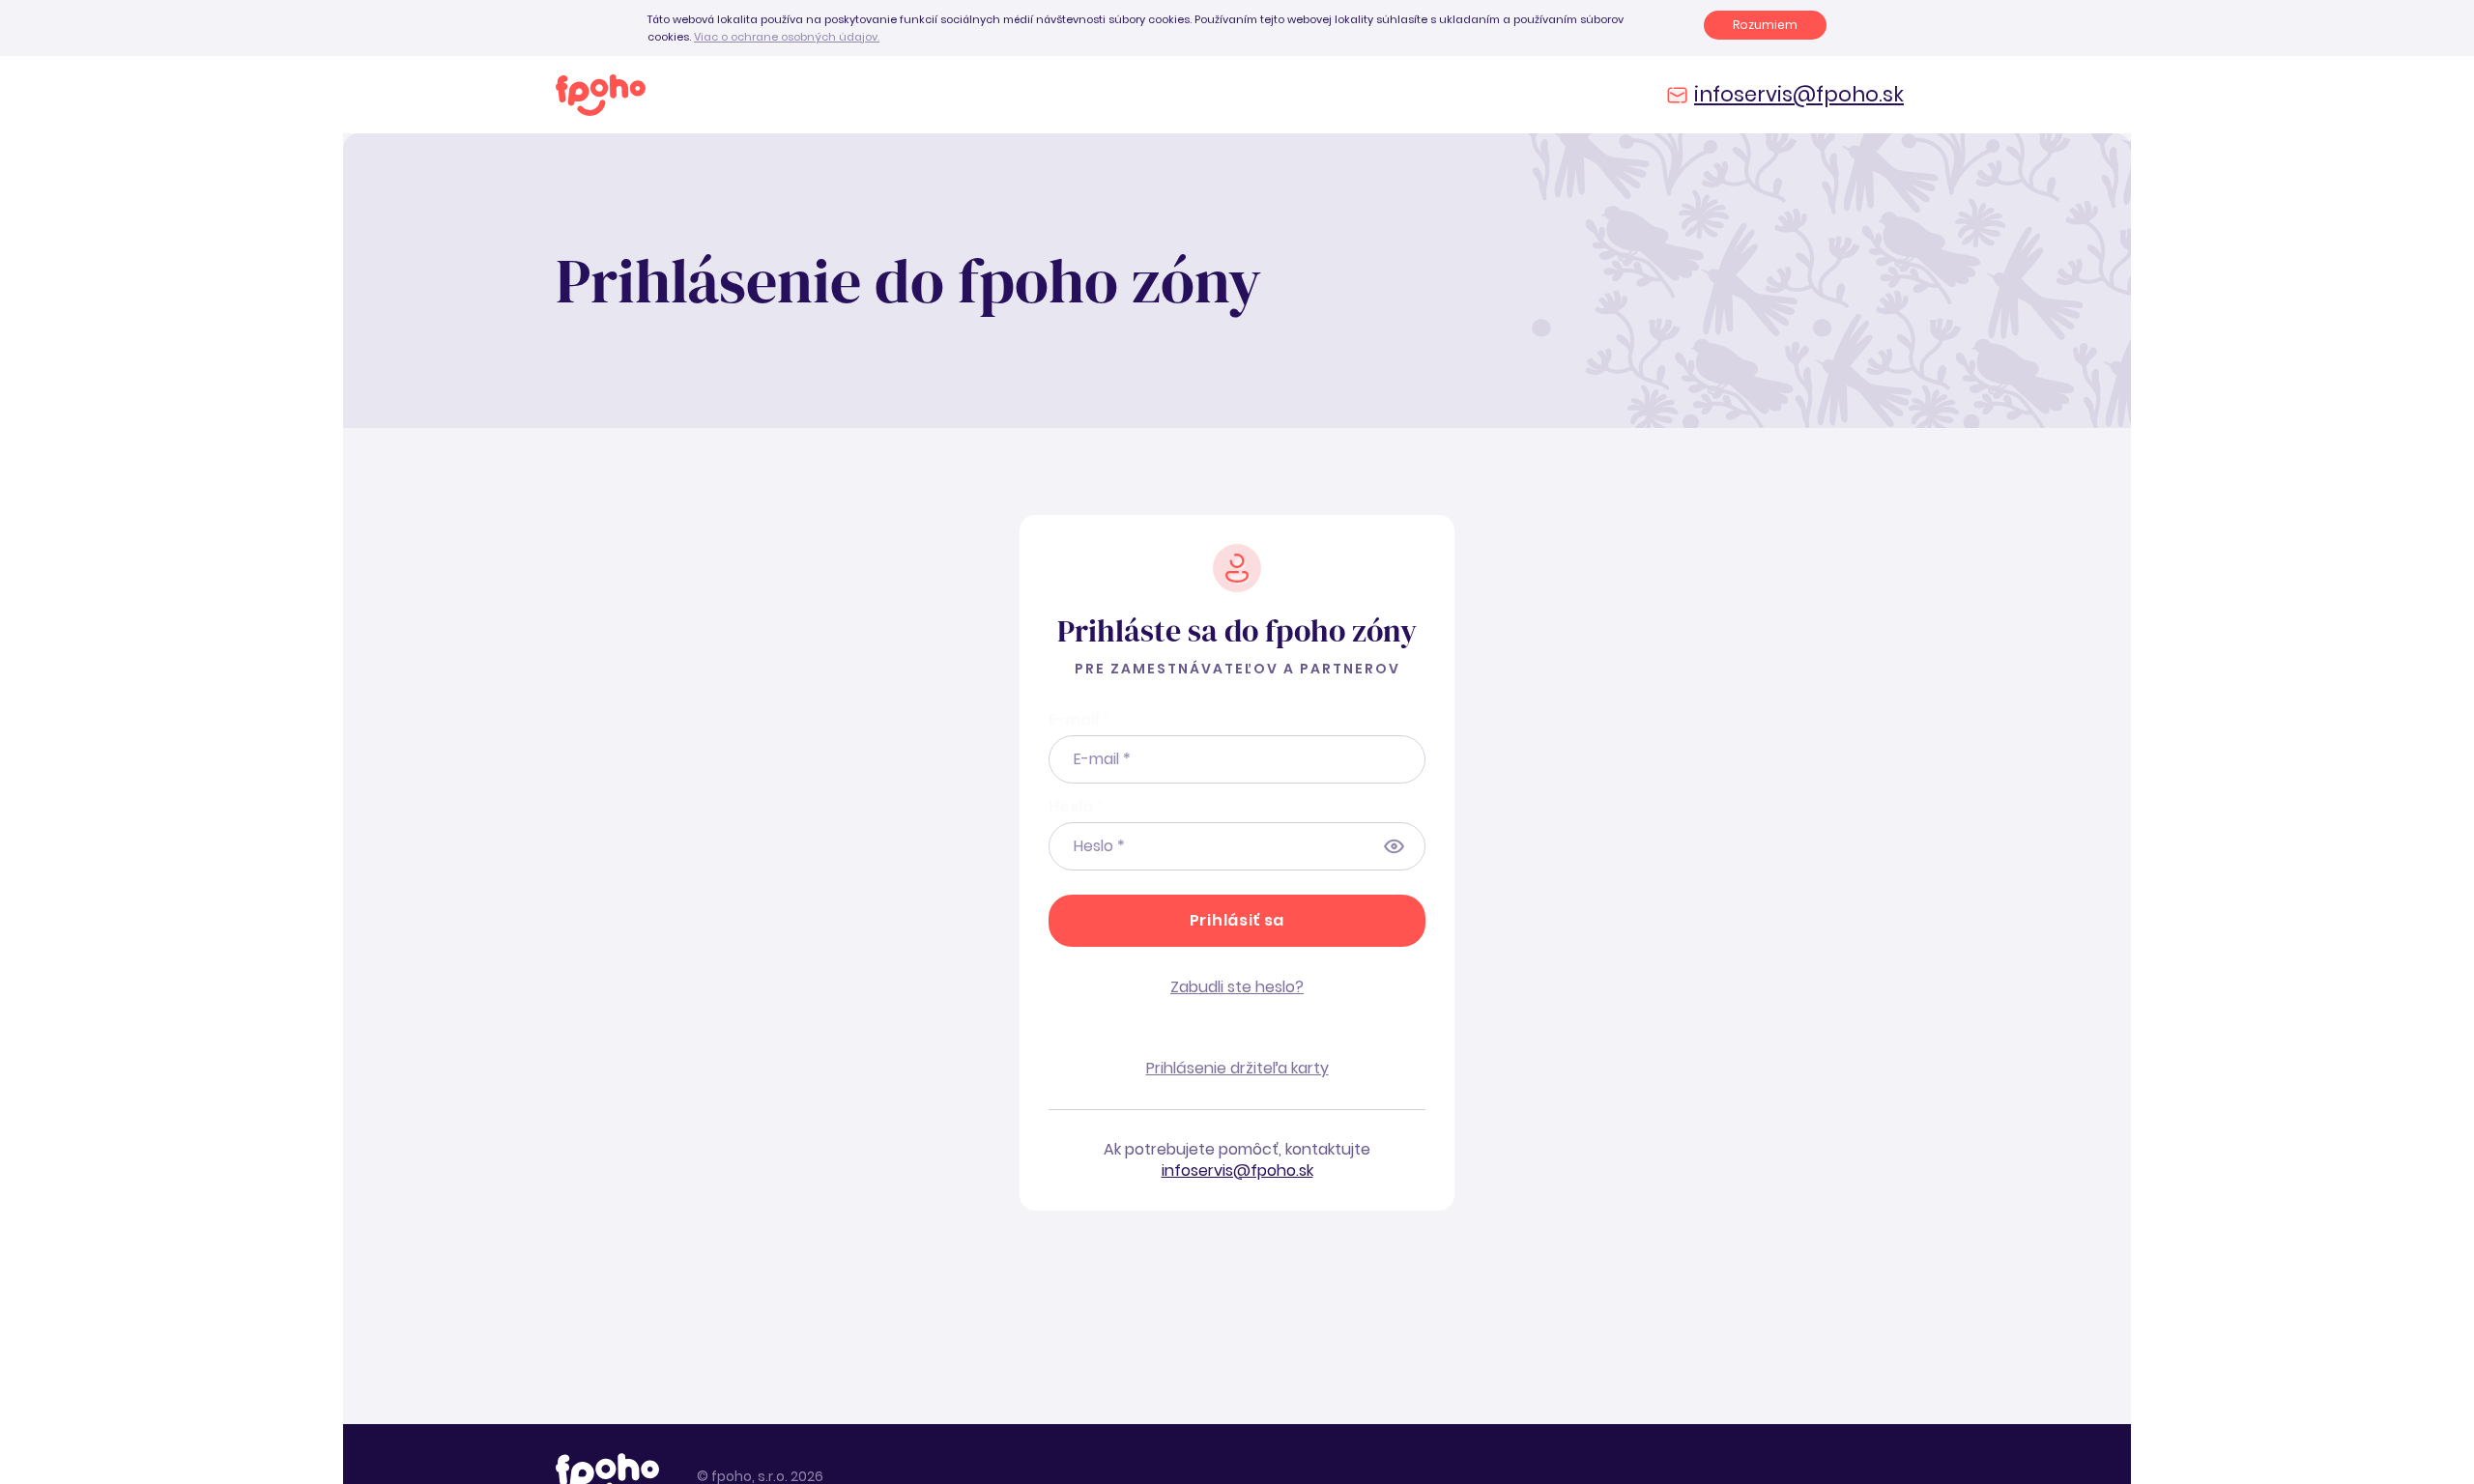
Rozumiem (1765, 25)
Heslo (1076, 806)
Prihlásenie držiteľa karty (1237, 1068)
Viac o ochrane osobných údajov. (787, 37)
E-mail (1079, 719)
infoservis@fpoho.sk (1799, 94)
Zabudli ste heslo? (1237, 987)
